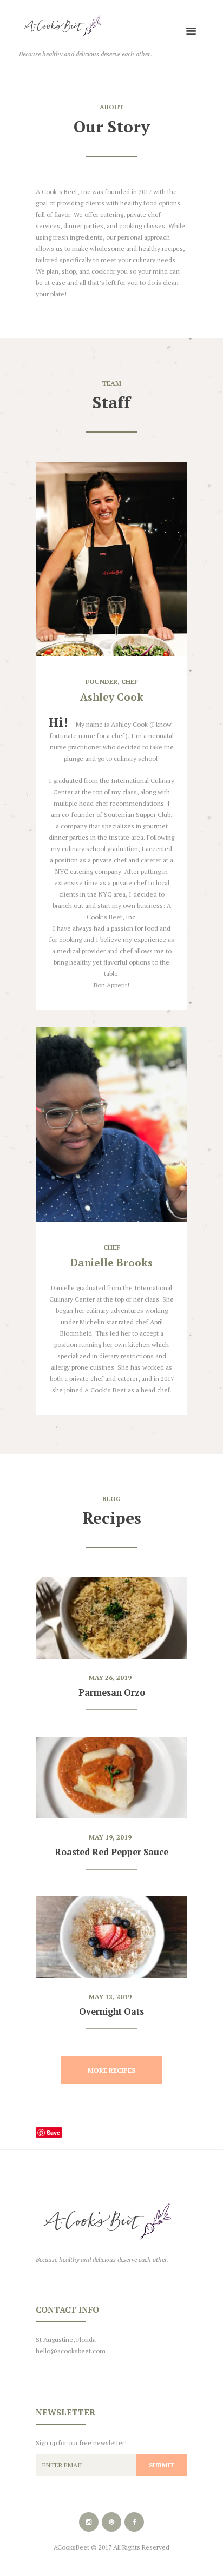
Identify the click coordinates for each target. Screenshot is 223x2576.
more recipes (111, 2070)
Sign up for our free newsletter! (81, 2443)
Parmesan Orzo (112, 1692)
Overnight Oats (111, 2011)
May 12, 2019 (110, 1997)
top (111, 2155)
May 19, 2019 (110, 1837)
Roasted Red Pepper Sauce (111, 1852)
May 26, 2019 (110, 1678)
